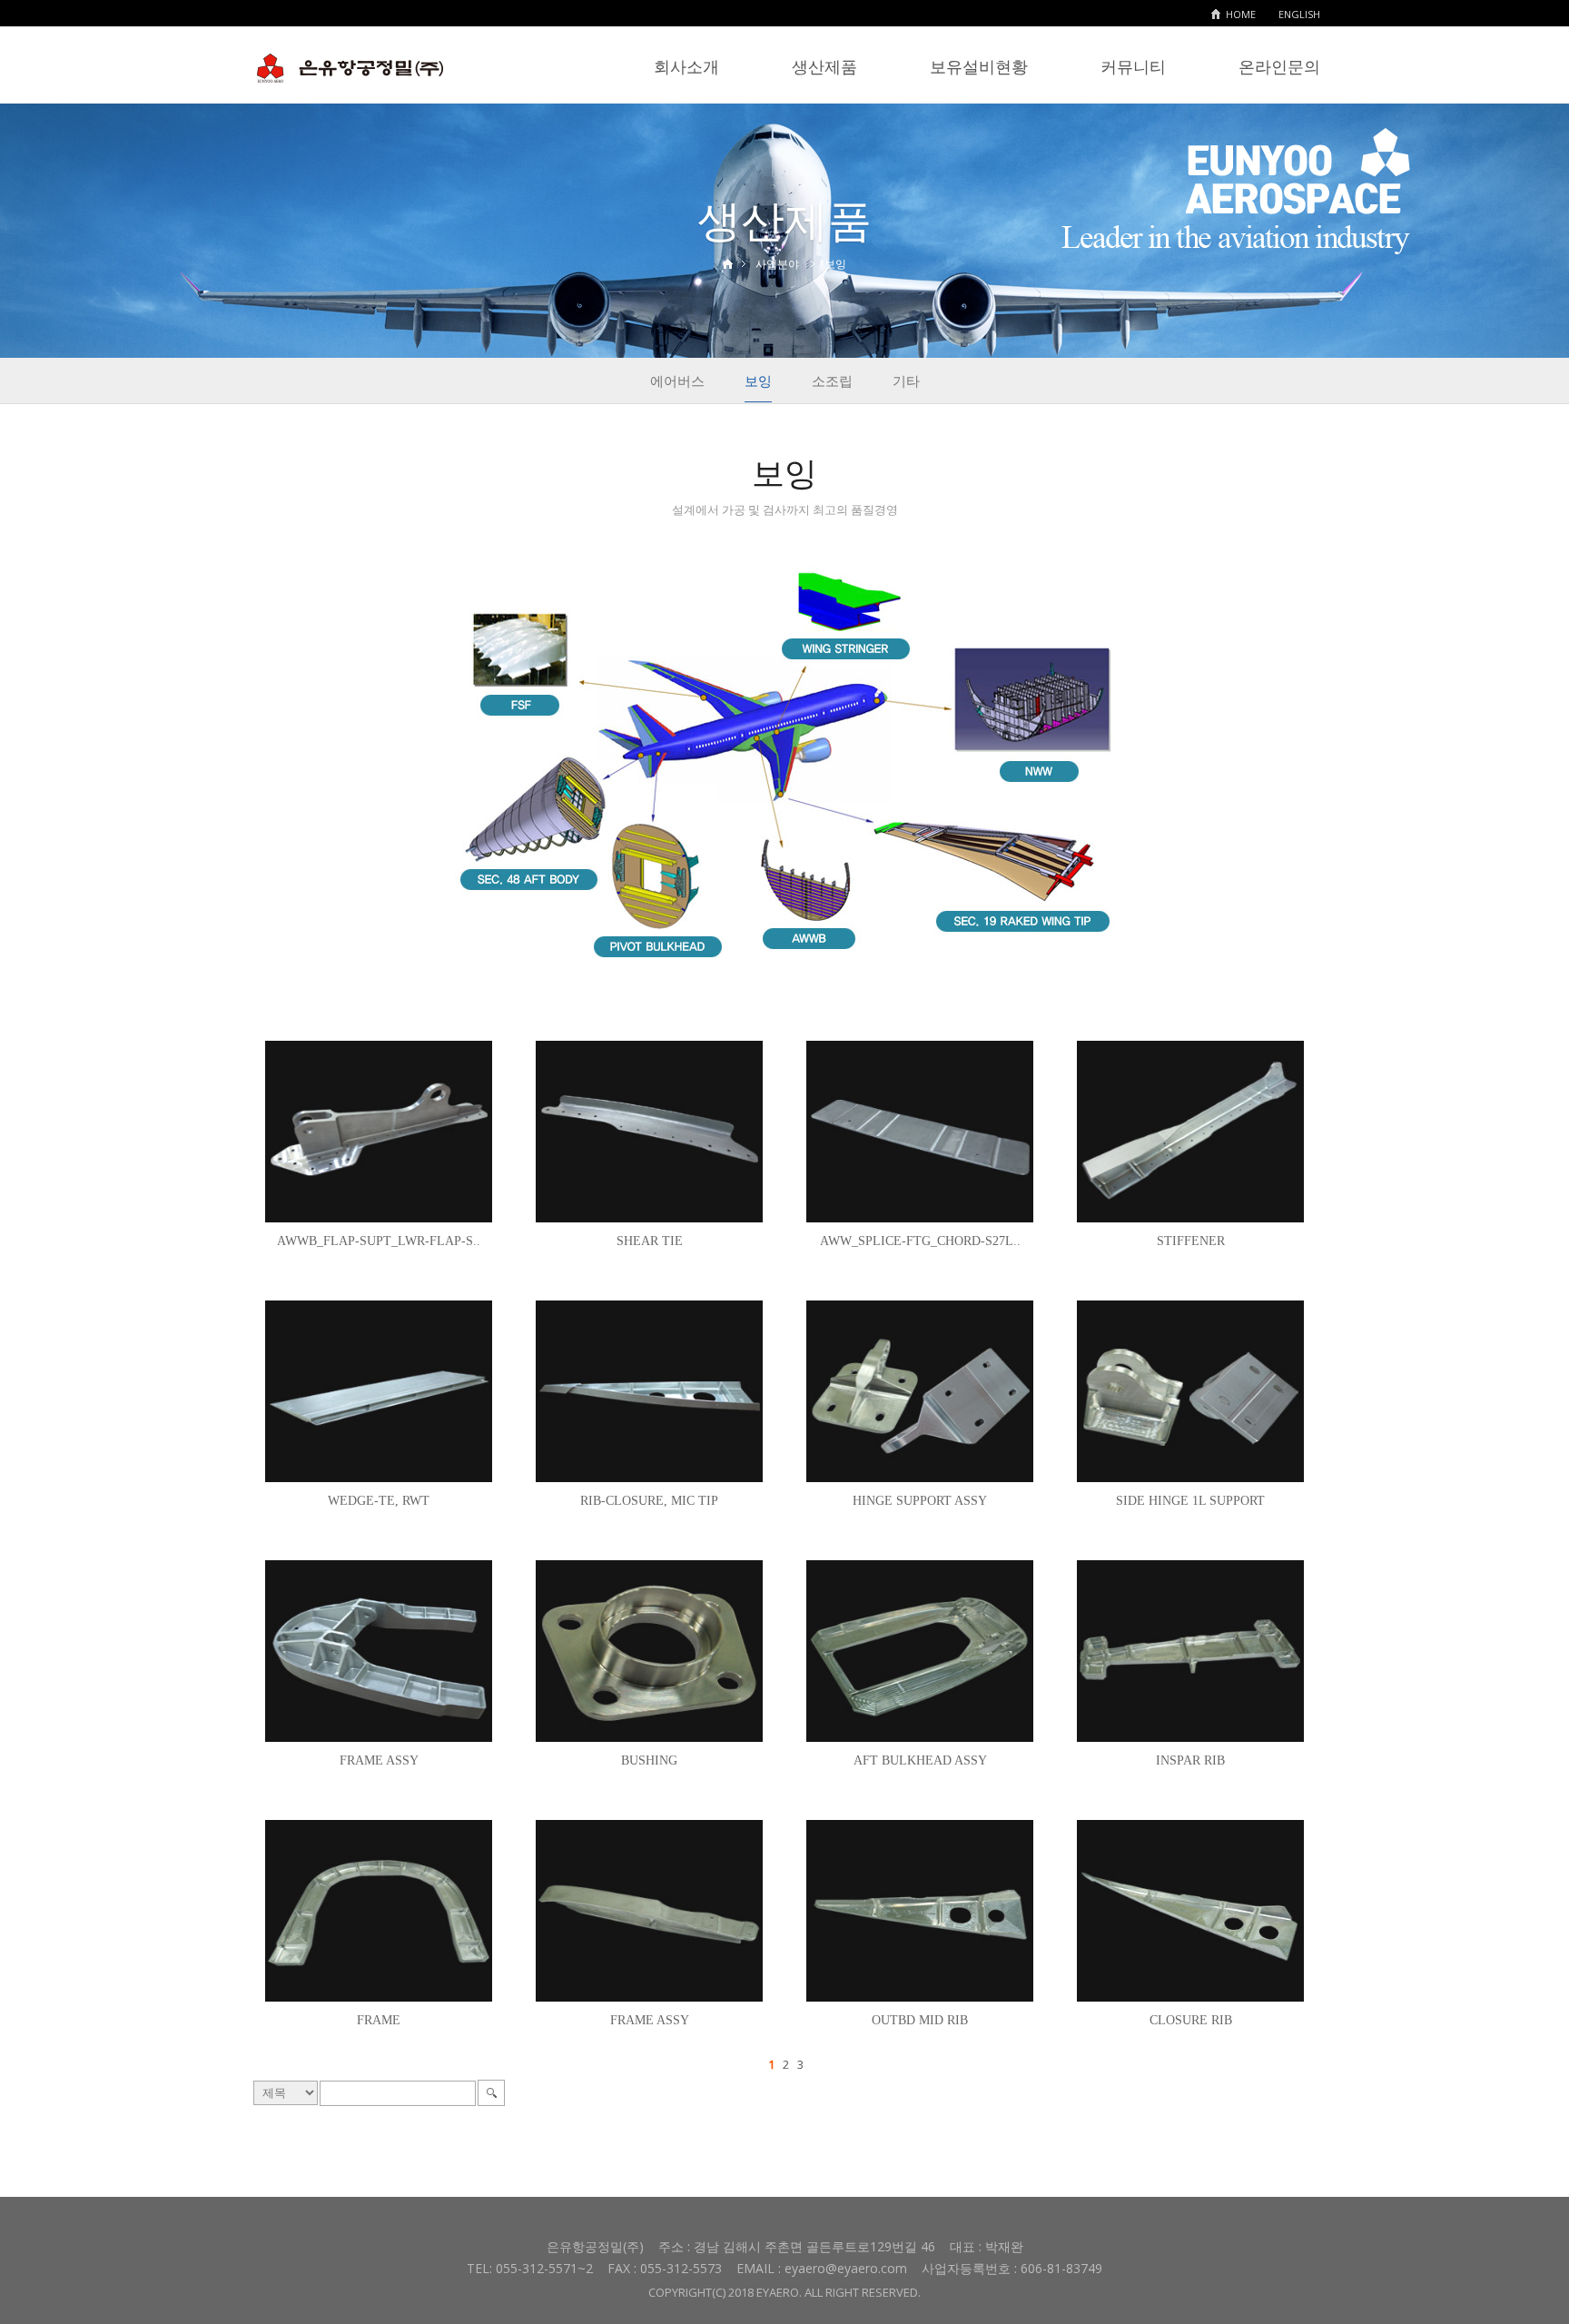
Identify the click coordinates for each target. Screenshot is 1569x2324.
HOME (1241, 14)
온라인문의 (1279, 66)
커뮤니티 (1133, 66)
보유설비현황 (979, 66)
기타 (906, 381)
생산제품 (824, 66)
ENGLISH (1299, 14)
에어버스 (677, 381)
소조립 (832, 381)
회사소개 (686, 66)
